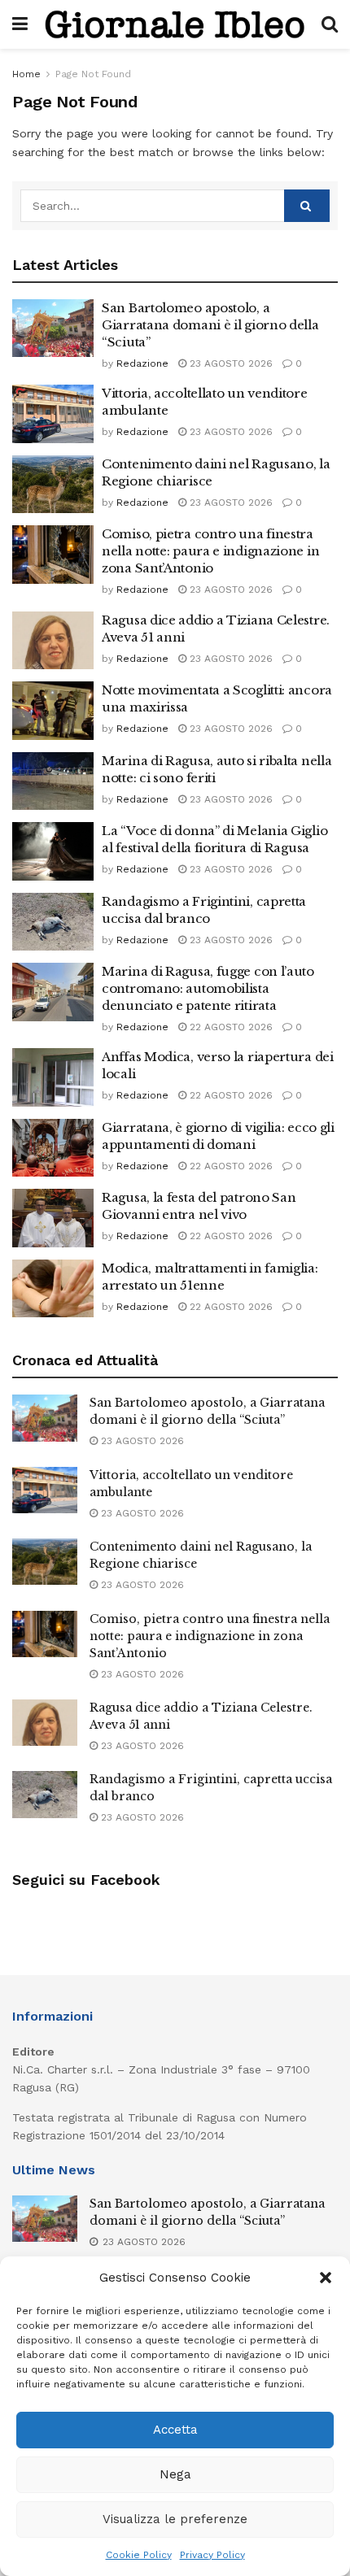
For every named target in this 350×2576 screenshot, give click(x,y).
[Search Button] (307, 206)
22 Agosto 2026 (230, 1027)
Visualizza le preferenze (175, 2519)
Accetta (175, 2430)
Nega (175, 2474)
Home (26, 74)
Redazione (142, 363)
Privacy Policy (212, 2555)
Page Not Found (93, 74)
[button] (326, 2278)
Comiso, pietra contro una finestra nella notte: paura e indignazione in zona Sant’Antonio (210, 551)
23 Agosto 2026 (230, 363)
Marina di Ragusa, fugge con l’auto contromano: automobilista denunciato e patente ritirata (208, 988)
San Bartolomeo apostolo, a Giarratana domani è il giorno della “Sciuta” (210, 325)
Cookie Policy (139, 2555)
